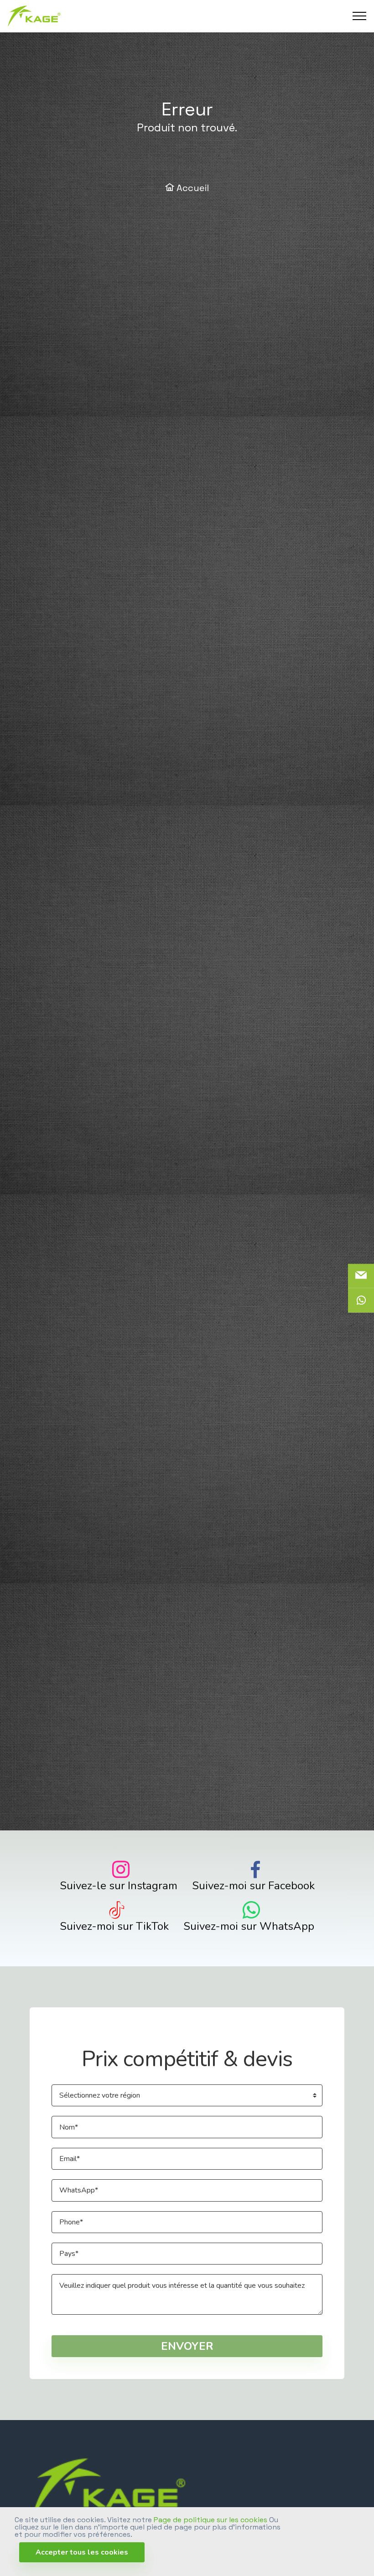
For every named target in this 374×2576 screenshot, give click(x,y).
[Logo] (34, 16)
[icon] (361, 1301)
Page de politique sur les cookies (210, 2520)
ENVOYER (187, 2346)
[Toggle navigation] (360, 16)
